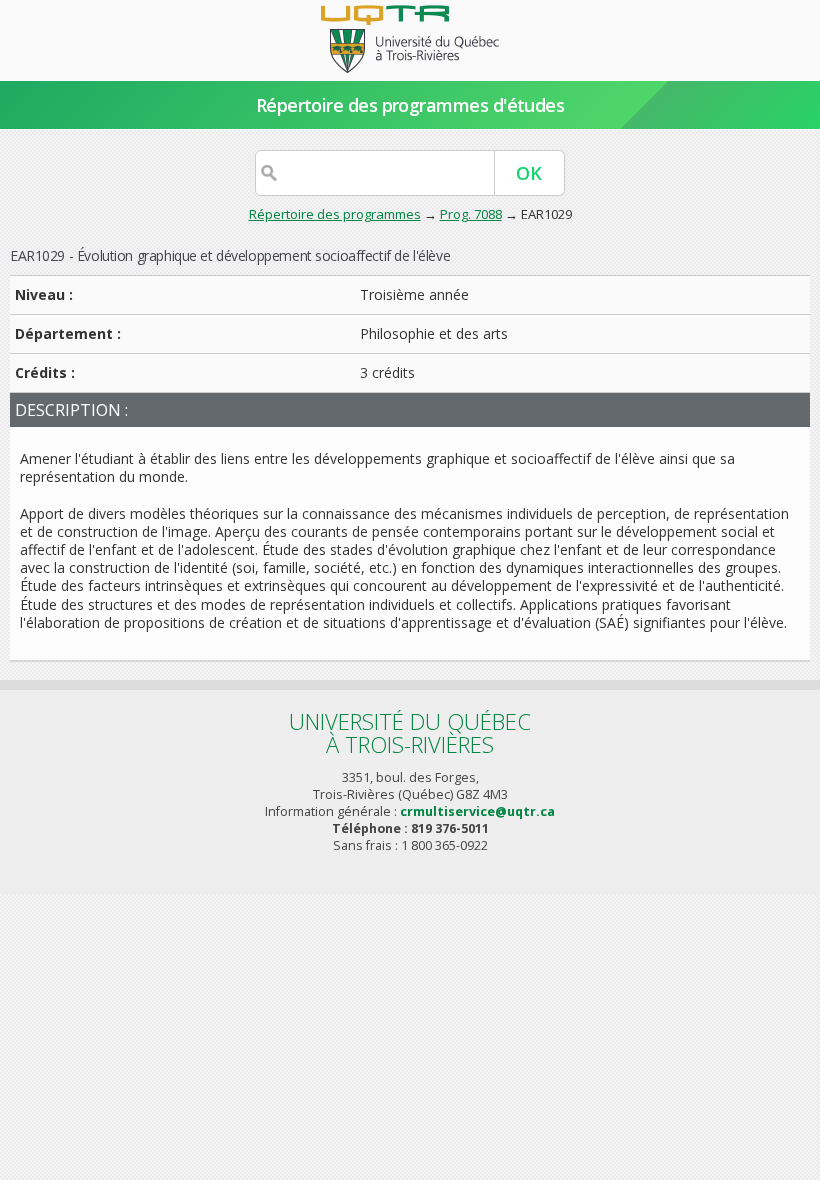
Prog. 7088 (471, 214)
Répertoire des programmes (335, 214)
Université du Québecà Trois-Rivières (410, 732)
